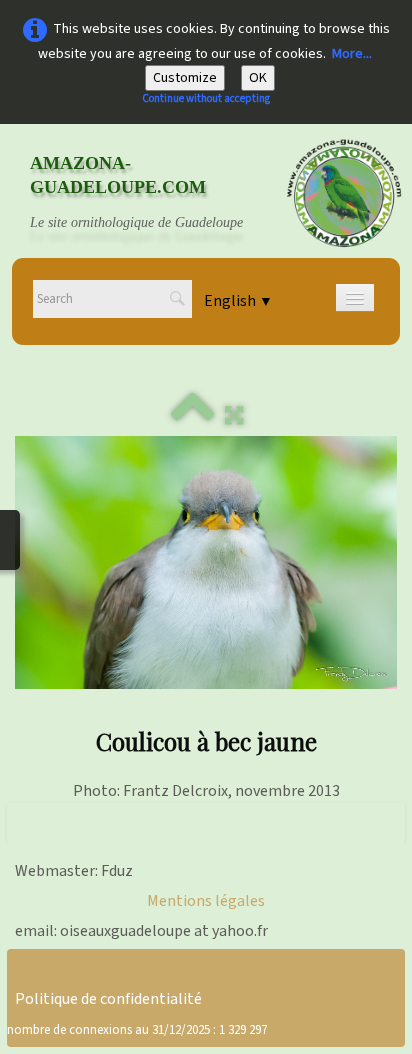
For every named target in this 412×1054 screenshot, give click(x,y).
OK (258, 78)
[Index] (193, 416)
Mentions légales (206, 901)
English (238, 301)
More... (352, 54)
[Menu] (355, 297)
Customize (185, 78)
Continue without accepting (206, 98)
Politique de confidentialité (108, 999)
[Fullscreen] (234, 416)
